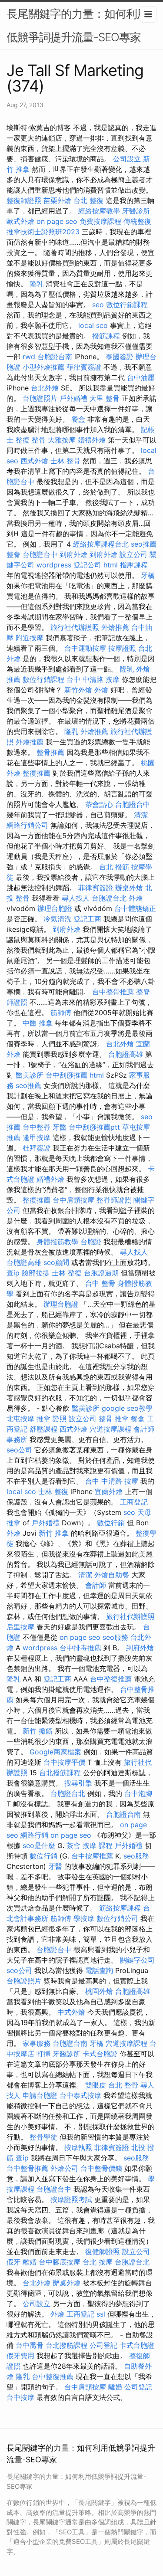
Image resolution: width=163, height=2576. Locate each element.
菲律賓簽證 (84, 367)
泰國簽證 (120, 357)
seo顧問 (56, 1262)
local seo (93, 325)
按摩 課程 (98, 1845)
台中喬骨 (30, 2345)
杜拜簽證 (37, 1148)
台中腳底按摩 (60, 2262)
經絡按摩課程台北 (101, 544)
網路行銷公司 (27, 825)
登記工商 (87, 919)
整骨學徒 (43, 2137)
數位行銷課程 (127, 305)
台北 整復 (88, 200)
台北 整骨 (123, 2085)
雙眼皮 (96, 2085)
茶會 (73, 1845)
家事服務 (37, 2043)
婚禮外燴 (92, 440)
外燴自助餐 (112, 1575)
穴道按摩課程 (110, 1429)
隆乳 (37, 284)
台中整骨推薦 (113, 992)
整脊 (13, 554)
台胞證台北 (109, 898)
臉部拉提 (36, 1273)
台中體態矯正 (135, 908)
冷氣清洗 (57, 919)
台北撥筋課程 (60, 1773)
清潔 (141, 815)
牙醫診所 (136, 211)
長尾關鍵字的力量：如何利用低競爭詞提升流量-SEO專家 (77, 25)
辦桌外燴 (129, 888)
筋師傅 (61, 1013)
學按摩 (84, 1918)
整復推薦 (37, 773)
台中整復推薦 (111, 1679)
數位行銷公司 (117, 1918)
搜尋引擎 (78, 1783)
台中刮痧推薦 (67, 1075)
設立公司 (133, 554)
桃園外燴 (99, 1991)
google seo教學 (127, 1408)
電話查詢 (99, 1970)
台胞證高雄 (126, 1054)
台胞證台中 (40, 554)
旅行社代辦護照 (75, 627)
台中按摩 (20, 2397)
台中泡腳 (138, 1793)
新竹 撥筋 (38, 1731)
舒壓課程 (43, 1429)
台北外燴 (45, 388)
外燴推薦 (115, 627)
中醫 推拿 (38, 1023)
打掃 (43, 2054)
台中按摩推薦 (92, 1856)
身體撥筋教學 (57, 1242)
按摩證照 (122, 648)
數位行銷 (111, 1523)
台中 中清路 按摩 (93, 679)
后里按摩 (20, 1627)
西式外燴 (34, 461)
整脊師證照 (114, 1200)
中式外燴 (71, 2012)
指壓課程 (134, 565)
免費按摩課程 (100, 221)
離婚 (30, 2262)
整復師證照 (24, 200)
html (111, 565)
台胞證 (91, 1242)
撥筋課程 (106, 336)
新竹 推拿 (54, 1533)
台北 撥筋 (114, 867)
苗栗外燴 (57, 200)
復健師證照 (103, 2252)
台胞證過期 (101, 1273)
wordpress (54, 565)
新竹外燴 (78, 690)
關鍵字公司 (137, 1960)
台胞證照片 (40, 398)
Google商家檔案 (55, 1752)
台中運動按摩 (85, 648)
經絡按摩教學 (99, 211)
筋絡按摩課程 (120, 1908)
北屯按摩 (20, 1419)
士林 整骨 (65, 461)
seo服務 (115, 1637)
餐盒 (78, 419)
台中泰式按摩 (80, 2095)
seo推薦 (144, 544)
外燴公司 (64, 2168)
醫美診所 (30, 1075)
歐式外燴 (20, 221)
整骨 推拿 (114, 1419)
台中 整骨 (100, 1283)
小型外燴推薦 (43, 367)
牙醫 (60, 1127)
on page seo (57, 221)
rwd (29, 357)
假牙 (13, 2262)
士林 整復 (67, 1273)
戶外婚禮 (73, 398)
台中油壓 (141, 377)
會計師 (96, 1585)
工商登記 (134, 1502)
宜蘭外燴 (109, 1491)
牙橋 (148, 575)
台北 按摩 (98, 2262)
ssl (101, 2314)
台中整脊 (37, 1127)
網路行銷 (34, 1835)
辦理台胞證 (55, 908)
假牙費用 (20, 2356)
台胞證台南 (55, 357)
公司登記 (103, 2345)
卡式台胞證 (100, 2054)
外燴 (101, 690)
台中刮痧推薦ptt (94, 1127)
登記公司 (87, 565)
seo (98, 305)
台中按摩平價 (64, 1762)
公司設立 (127, 159)
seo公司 (19, 1450)
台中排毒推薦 (80, 1648)
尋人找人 (76, 898)
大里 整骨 (105, 398)
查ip (13, 1273)
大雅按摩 (62, 440)
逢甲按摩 (37, 1137)
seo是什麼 (39, 1845)
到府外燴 (73, 554)
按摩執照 (78, 2147)
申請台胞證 (40, 2095)
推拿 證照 (52, 1419)
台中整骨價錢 (101, 2168)
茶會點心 (99, 804)
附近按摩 (30, 638)
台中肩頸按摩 (73, 1200)
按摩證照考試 (71, 2199)
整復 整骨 (31, 440)
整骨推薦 (50, 752)
